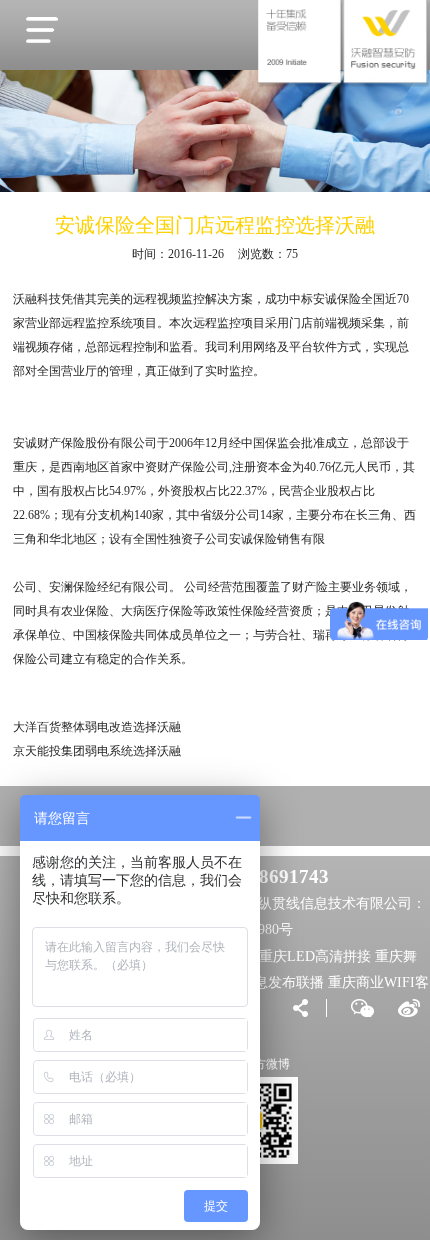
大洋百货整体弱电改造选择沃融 (97, 727)
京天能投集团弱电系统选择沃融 (97, 751)
